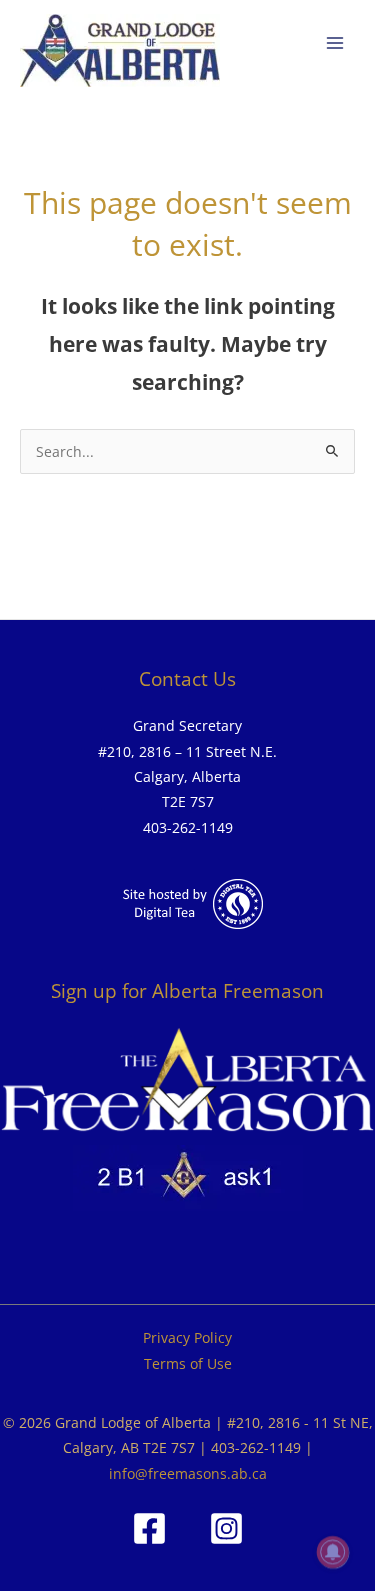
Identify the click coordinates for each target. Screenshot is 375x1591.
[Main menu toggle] (335, 43)
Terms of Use (188, 1363)
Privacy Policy (187, 1337)
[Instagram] (226, 1528)
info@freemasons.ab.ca (188, 1473)
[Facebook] (149, 1528)
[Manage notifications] (333, 1552)
